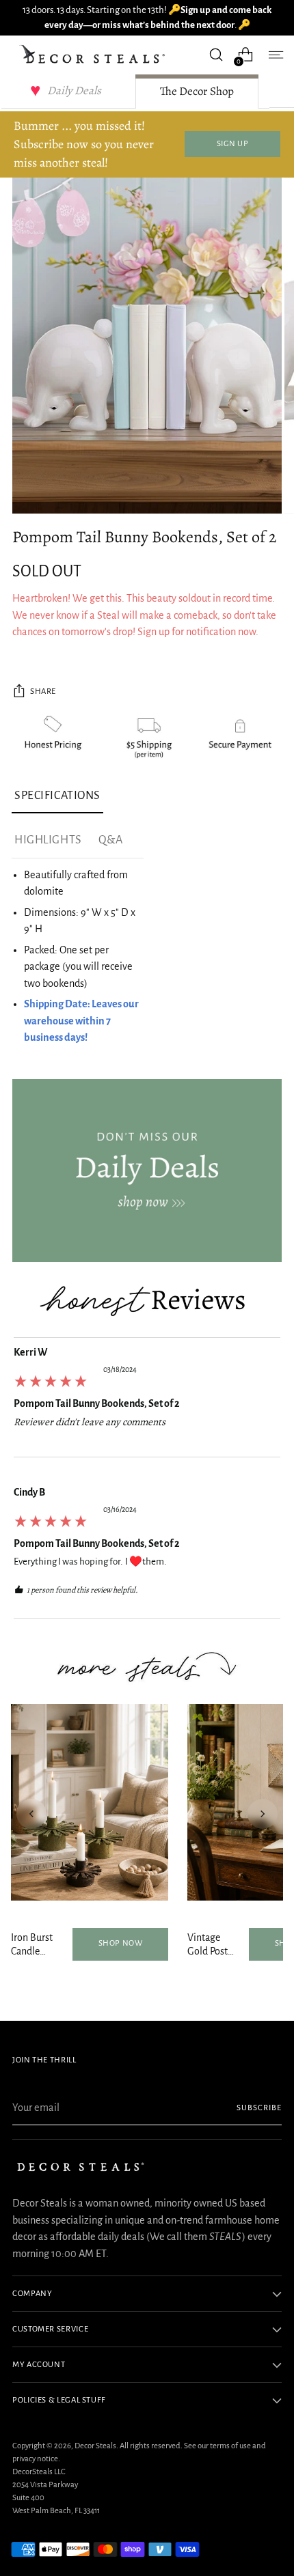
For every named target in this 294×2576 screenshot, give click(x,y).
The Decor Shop (197, 91)
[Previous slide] (31, 1814)
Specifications (57, 796)
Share (43, 691)
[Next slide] (263, 1814)
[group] (147, 1401)
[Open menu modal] (275, 55)
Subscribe (259, 2108)
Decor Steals (95, 2446)
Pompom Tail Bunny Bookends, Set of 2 (97, 1403)
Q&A (111, 840)
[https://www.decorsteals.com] (147, 1171)
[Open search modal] (216, 55)
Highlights (48, 840)
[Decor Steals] (94, 55)
